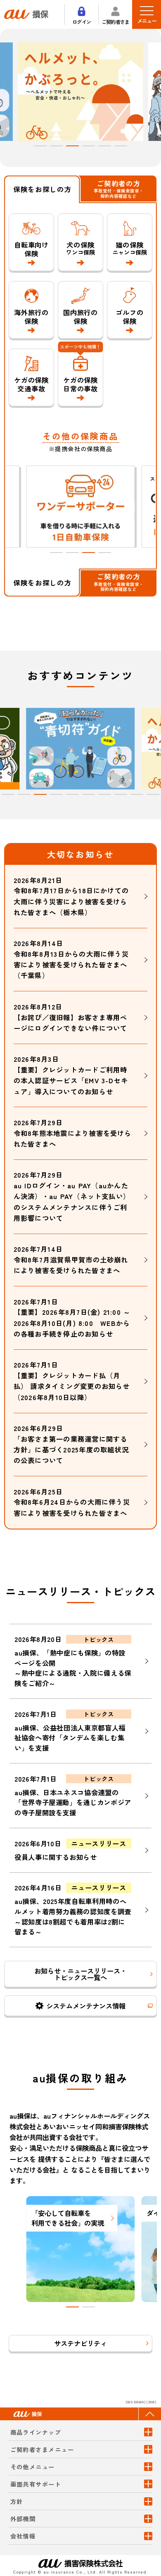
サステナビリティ (80, 2343)
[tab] (40, 146)
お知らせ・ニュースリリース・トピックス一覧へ (80, 1974)
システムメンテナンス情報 (86, 2006)
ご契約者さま (116, 21)
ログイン (82, 21)
